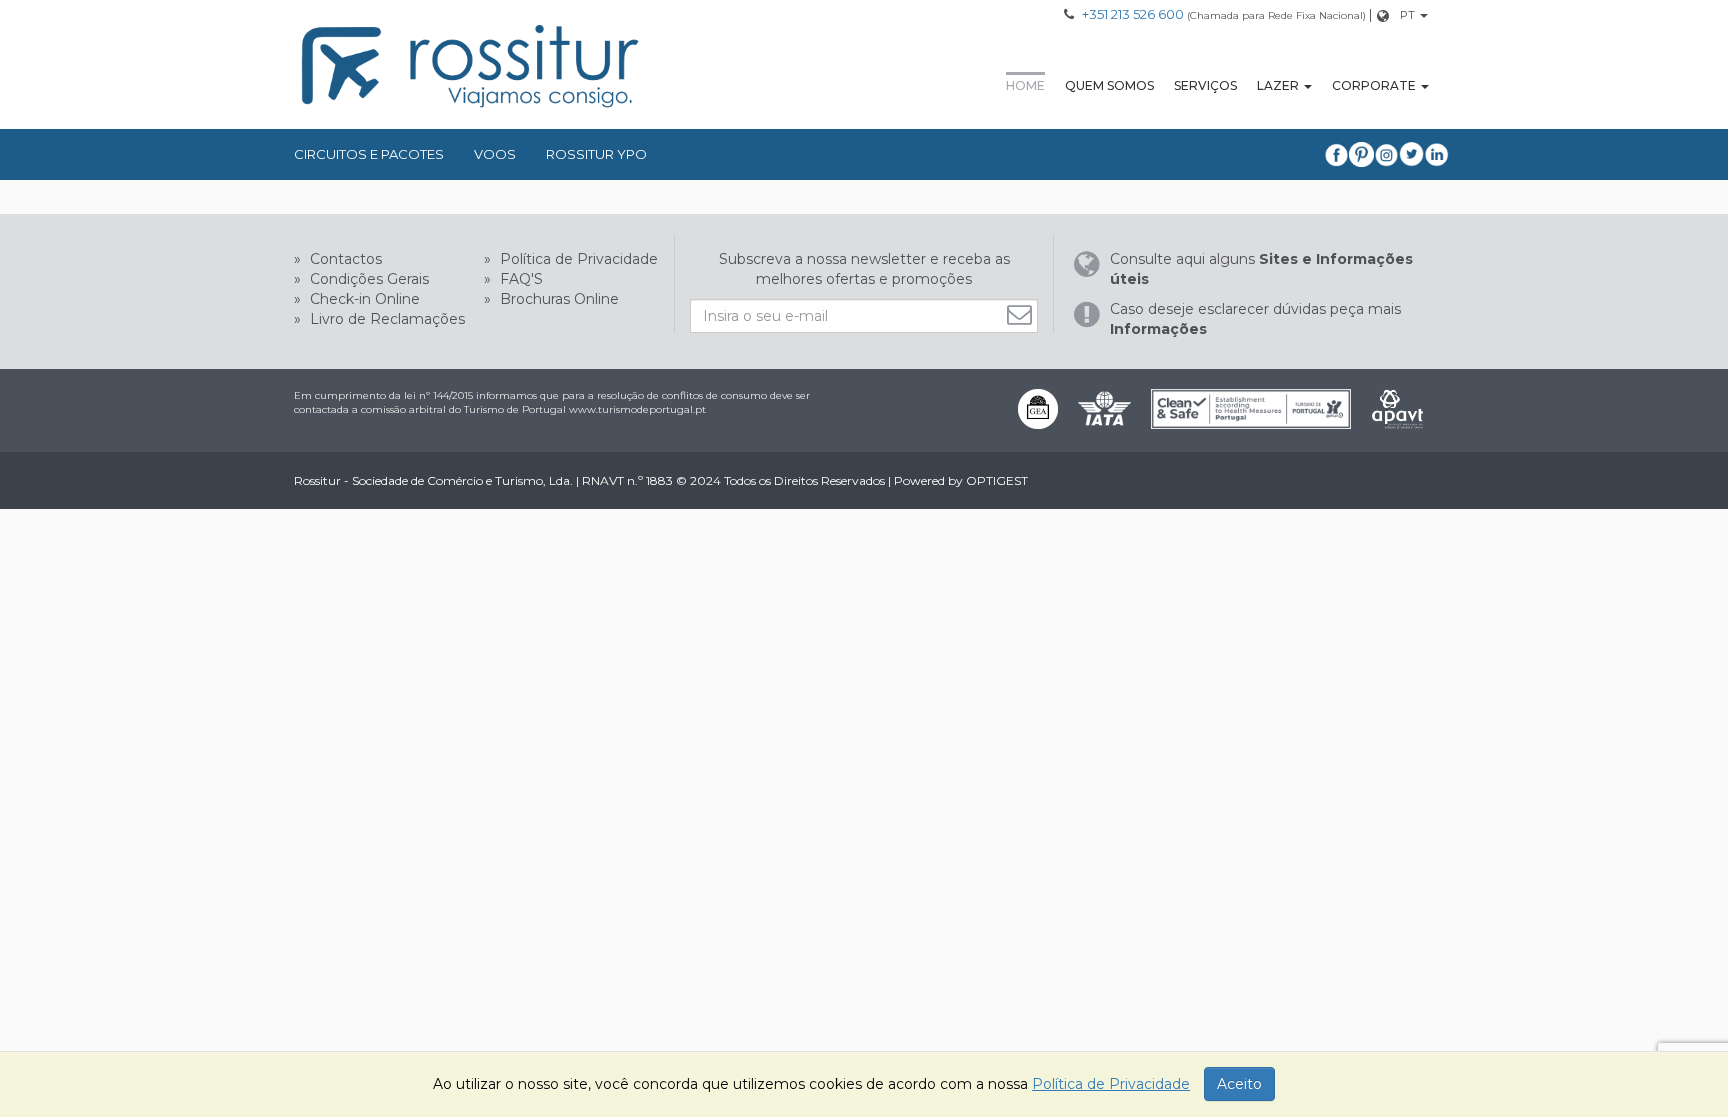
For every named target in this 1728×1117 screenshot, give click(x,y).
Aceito (1239, 1084)
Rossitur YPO (596, 154)
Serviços (1205, 85)
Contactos (344, 259)
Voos (495, 154)
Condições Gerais (367, 279)
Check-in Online (363, 299)
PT (1407, 15)
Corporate (1374, 85)
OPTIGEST (997, 480)
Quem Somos (1109, 85)
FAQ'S (519, 279)
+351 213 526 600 (1133, 14)
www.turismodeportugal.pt (637, 409)
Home (1025, 85)
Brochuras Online (557, 299)
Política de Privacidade (577, 259)
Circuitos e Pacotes (369, 154)
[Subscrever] (1022, 314)
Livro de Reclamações (385, 319)
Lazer (1278, 85)
